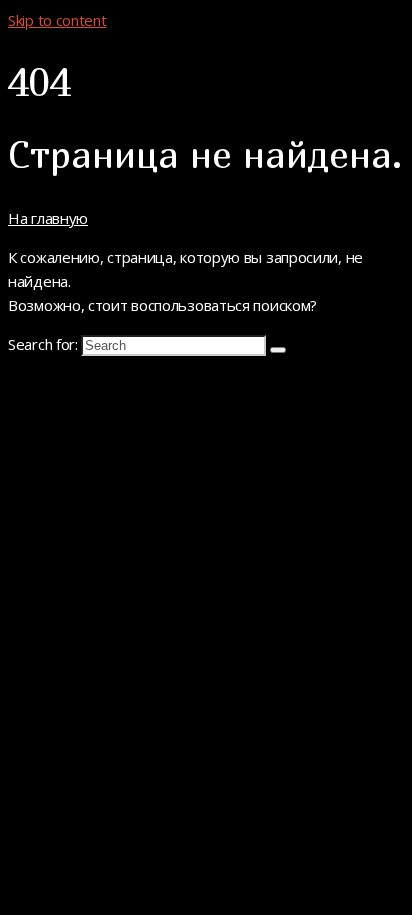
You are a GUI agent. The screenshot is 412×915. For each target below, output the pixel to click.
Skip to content (57, 20)
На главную (48, 218)
